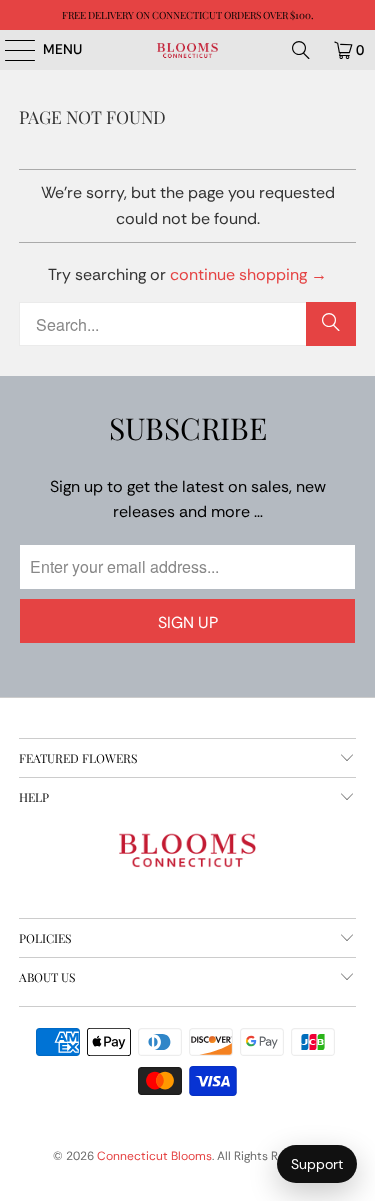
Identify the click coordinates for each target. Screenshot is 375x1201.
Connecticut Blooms (154, 1156)
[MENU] (10, 50)
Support (317, 1164)
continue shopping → (248, 274)
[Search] (301, 50)
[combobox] (187, 324)
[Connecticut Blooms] (188, 50)
